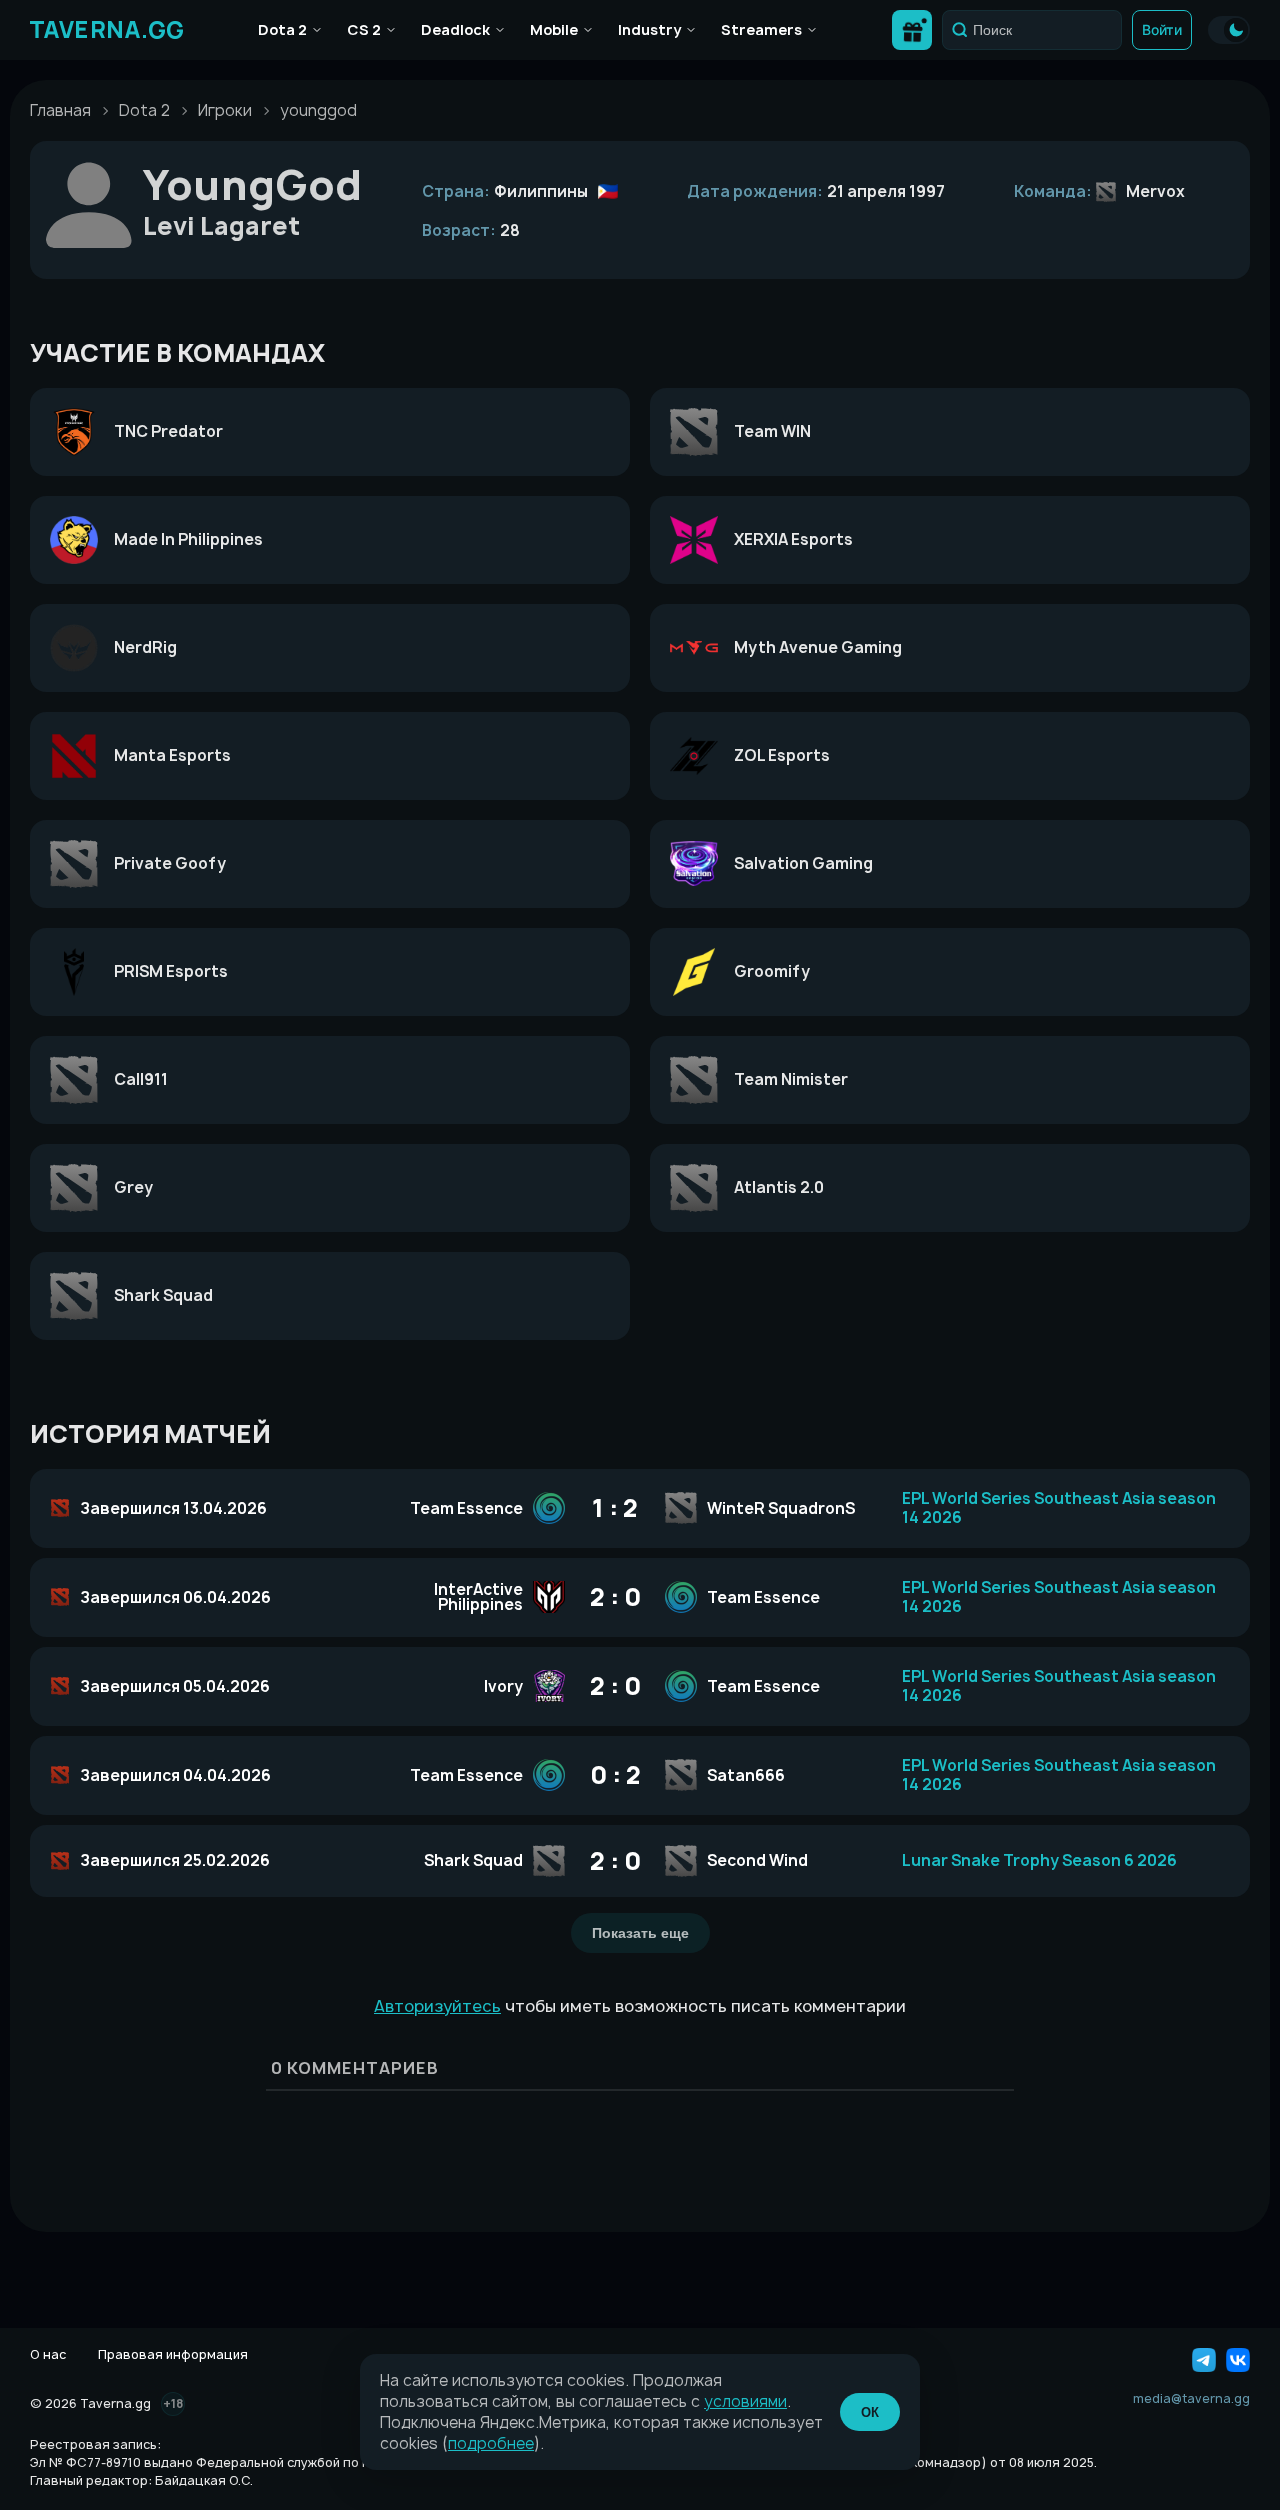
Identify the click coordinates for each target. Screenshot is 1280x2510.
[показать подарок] (912, 30)
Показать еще (640, 1933)
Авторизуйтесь (437, 2006)
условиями (745, 2401)
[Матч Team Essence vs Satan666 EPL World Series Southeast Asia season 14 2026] (640, 1775)
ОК (870, 2412)
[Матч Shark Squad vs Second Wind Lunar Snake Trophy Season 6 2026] (640, 1861)
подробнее (491, 2443)
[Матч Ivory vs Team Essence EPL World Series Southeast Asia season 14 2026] (640, 1686)
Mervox (1155, 192)
